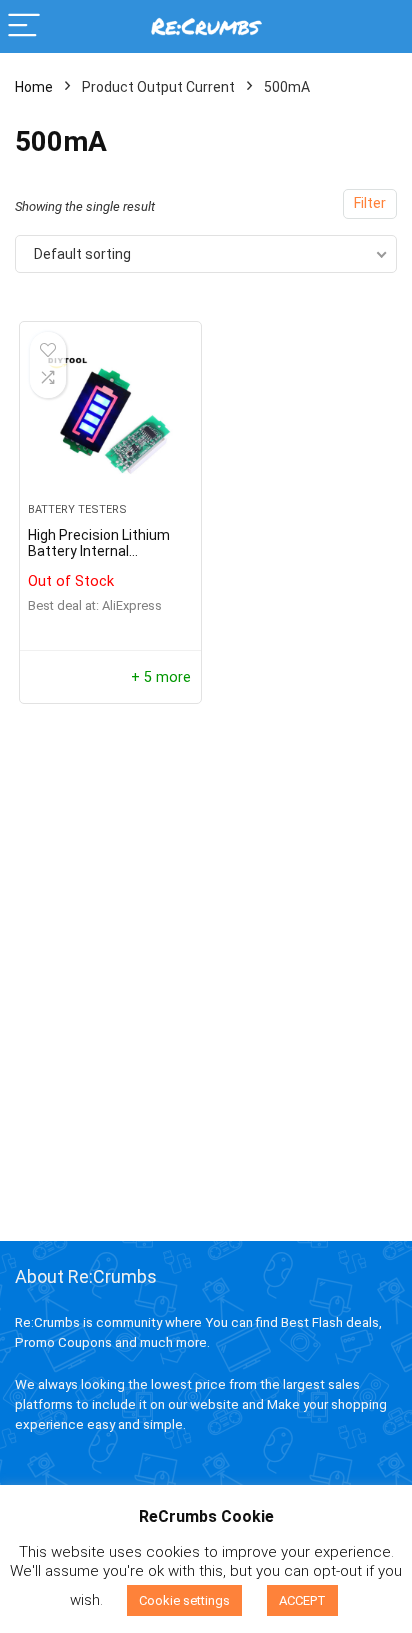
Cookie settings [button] (184, 1600)
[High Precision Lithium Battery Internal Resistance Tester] (110, 420)
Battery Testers (77, 509)
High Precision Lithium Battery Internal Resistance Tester (99, 551)
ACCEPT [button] (302, 1600)
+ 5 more (161, 677)
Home (34, 87)
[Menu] (24, 26)
